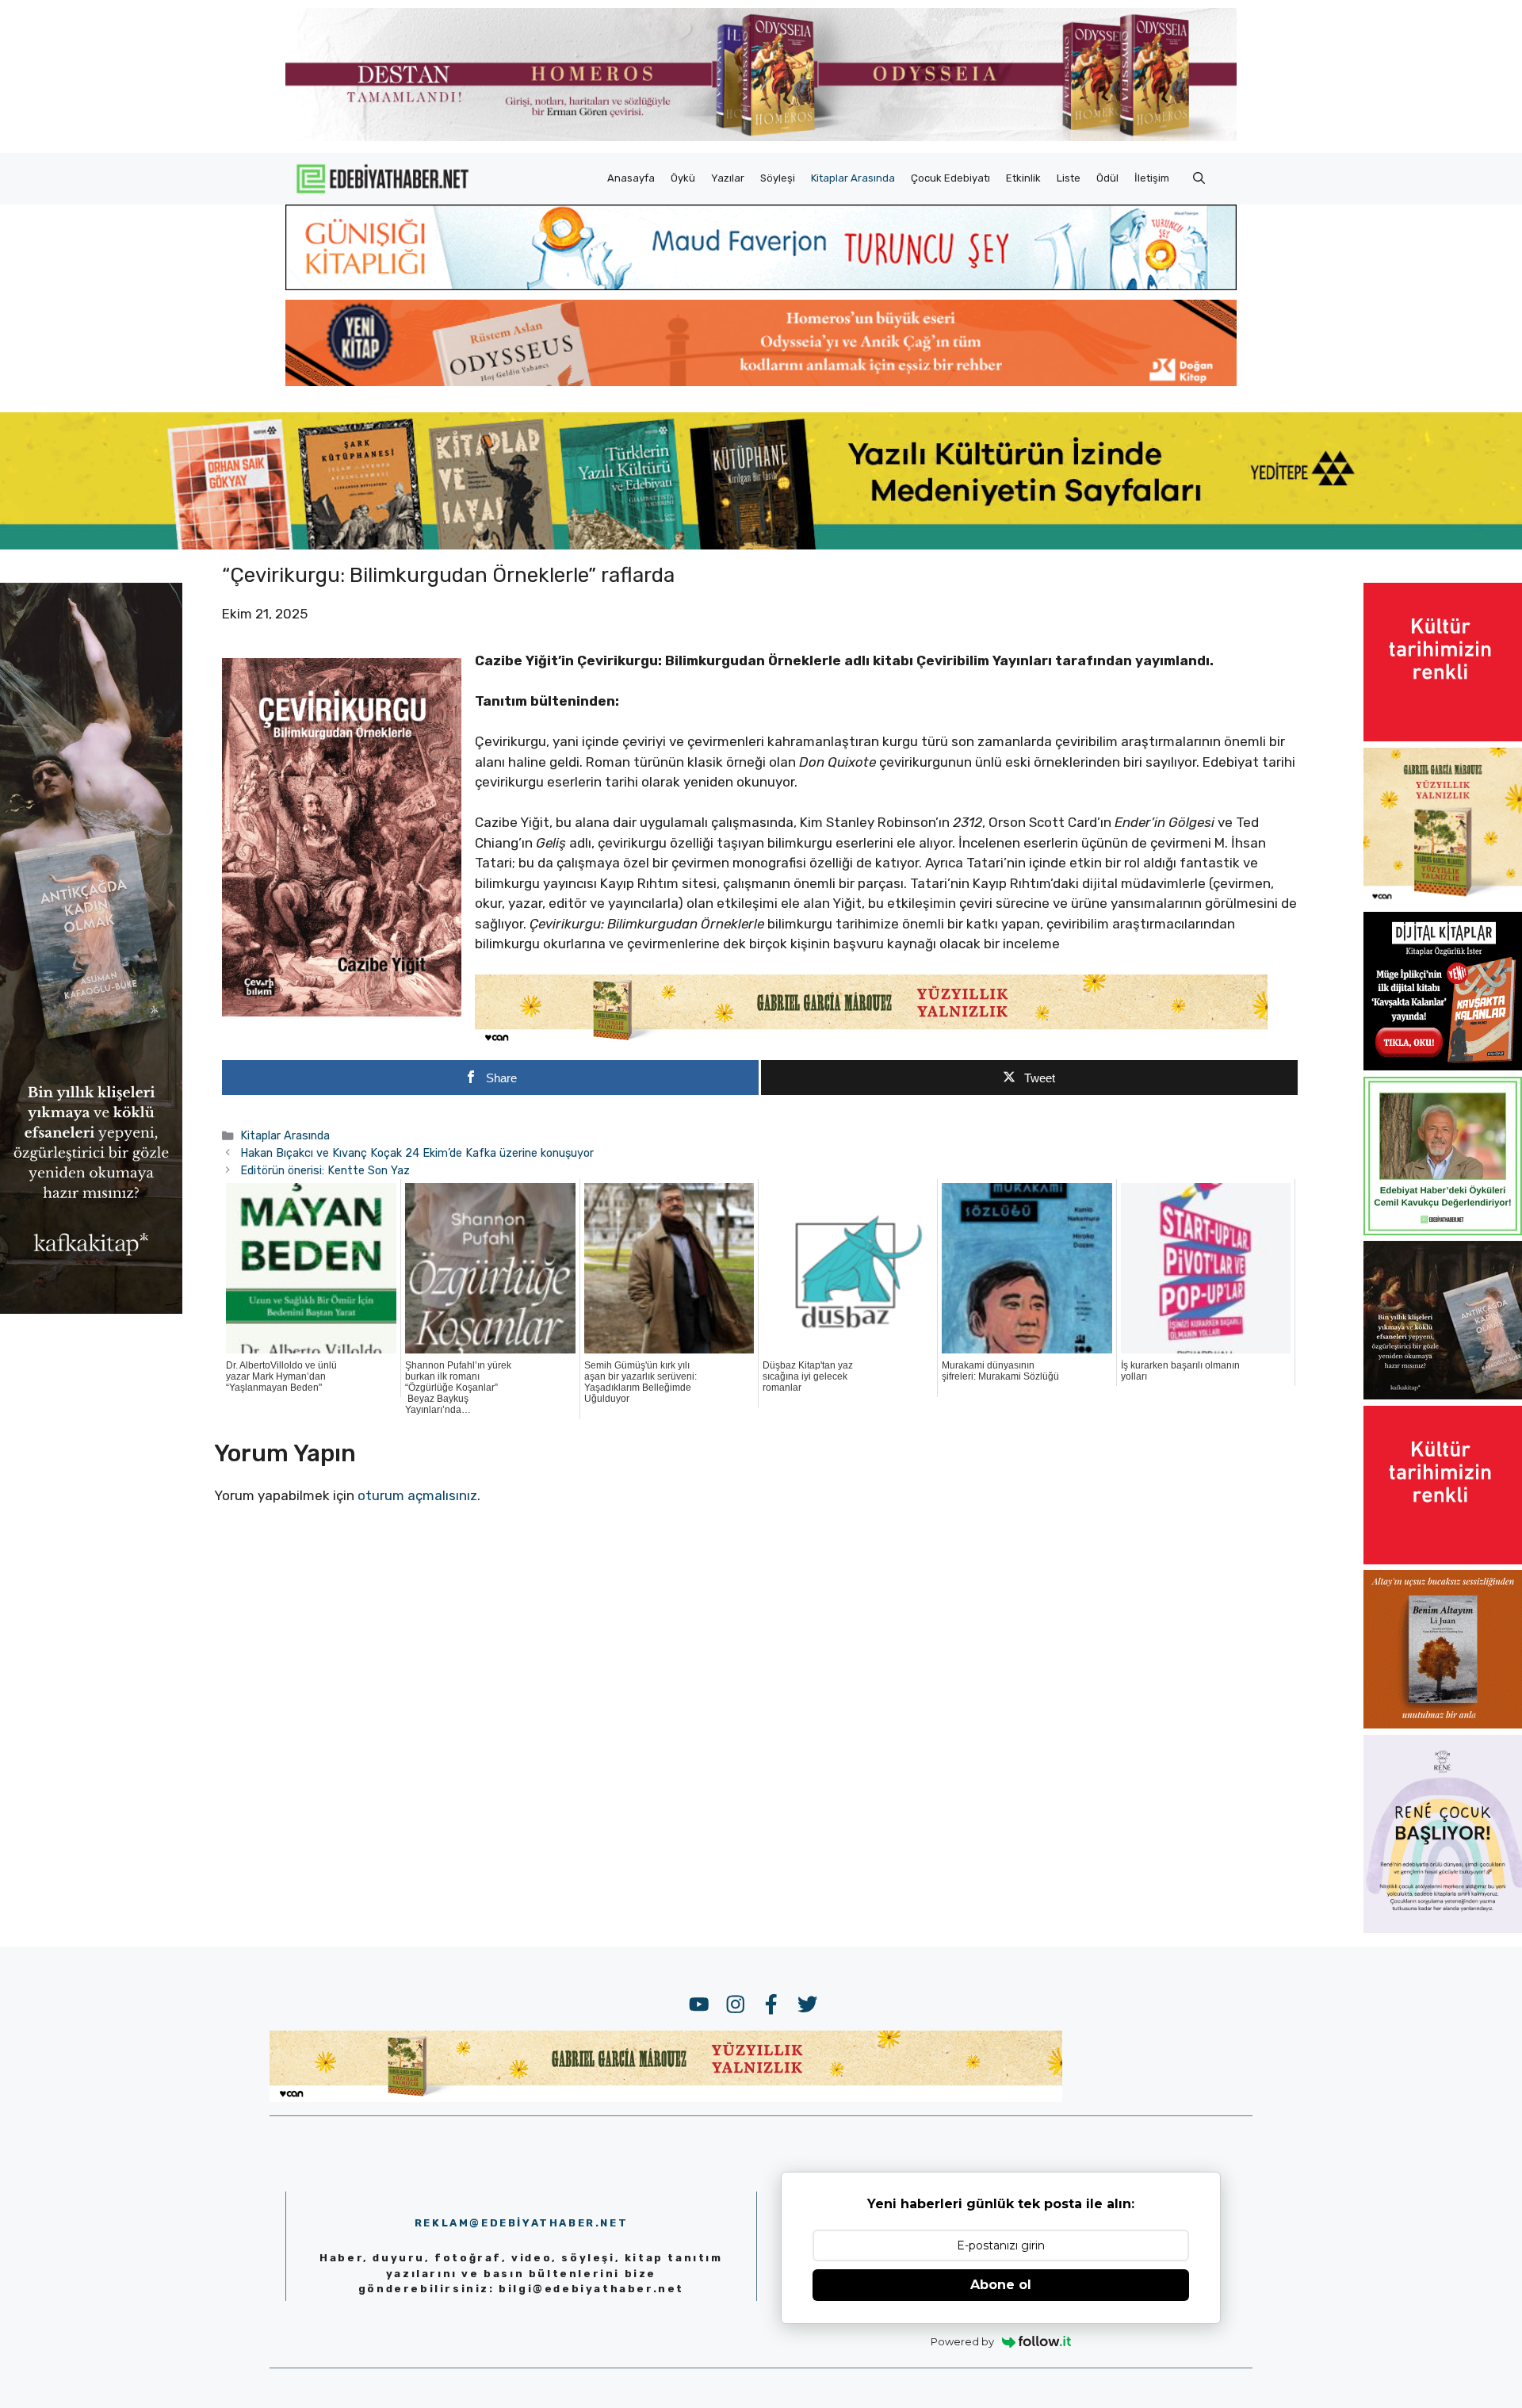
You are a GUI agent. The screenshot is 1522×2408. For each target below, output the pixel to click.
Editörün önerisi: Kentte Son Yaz (325, 1170)
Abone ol (1001, 2285)
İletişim (1152, 178)
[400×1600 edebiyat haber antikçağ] (91, 1309)
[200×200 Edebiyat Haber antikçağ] (1443, 1395)
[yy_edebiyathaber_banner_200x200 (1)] (1443, 902)
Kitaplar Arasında (853, 178)
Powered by (962, 2341)
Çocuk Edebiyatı (950, 178)
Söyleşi (778, 178)
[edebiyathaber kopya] (761, 381)
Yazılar (728, 178)
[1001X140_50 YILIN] (761, 138)
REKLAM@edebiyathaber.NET (521, 2223)
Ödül (1107, 178)
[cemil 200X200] (1443, 1231)
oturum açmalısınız (417, 1495)
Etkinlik (1023, 178)
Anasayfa (631, 178)
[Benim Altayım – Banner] (1443, 1724)
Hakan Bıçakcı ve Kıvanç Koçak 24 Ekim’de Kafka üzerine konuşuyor (417, 1153)
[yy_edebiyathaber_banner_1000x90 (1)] (871, 1041)
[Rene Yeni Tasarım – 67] (1443, 1928)
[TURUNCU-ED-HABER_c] (761, 285)
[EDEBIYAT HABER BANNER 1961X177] (761, 545)
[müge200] (1443, 1066)
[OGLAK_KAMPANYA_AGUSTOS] (1443, 737)
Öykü (683, 178)
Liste (1069, 178)
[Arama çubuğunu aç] (1199, 178)
